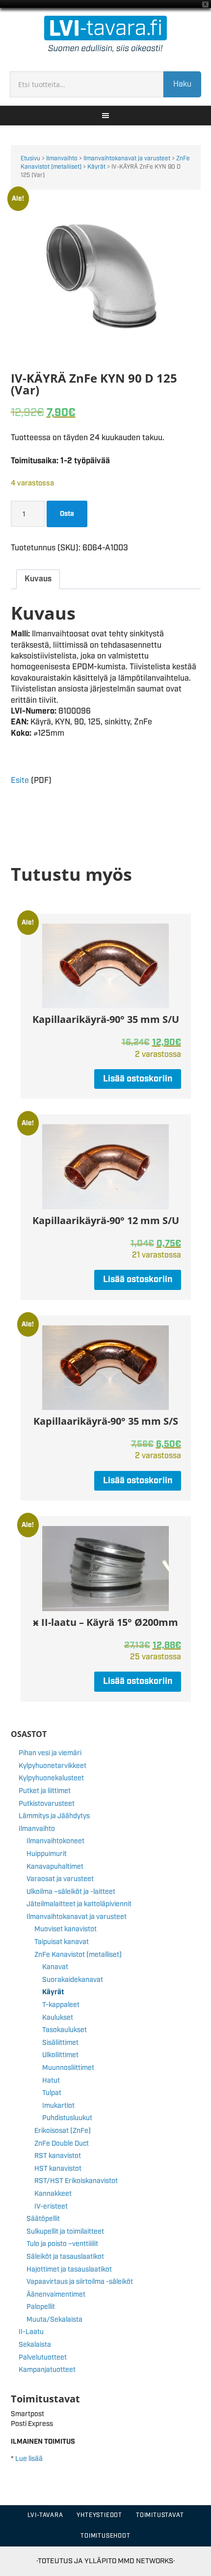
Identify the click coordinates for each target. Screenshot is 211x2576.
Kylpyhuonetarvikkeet (53, 1766)
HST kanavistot (58, 2169)
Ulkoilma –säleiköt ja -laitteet (71, 1892)
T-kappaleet (61, 2005)
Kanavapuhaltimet (55, 1867)
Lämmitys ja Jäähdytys (54, 1816)
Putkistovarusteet (47, 1804)
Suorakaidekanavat (73, 1980)
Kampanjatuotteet (47, 2370)
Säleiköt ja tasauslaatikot (65, 2257)
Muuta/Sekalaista (54, 2320)
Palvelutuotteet (43, 2358)
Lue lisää (29, 2459)
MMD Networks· (146, 2561)
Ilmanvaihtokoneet (55, 1841)
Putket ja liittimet (45, 1791)
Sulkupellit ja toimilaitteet (65, 2232)
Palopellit (41, 2307)
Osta (67, 514)
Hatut (51, 2081)
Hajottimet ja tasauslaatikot (69, 2270)
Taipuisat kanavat (62, 1942)
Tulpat (52, 2093)
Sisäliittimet (60, 2043)
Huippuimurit (47, 1854)
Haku (182, 84)
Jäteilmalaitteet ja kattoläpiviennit (79, 1904)
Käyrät (96, 167)
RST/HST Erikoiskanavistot (76, 2181)
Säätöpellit (43, 2219)
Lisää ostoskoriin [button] (138, 1079)
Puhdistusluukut (67, 2118)
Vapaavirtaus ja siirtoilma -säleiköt (80, 2282)
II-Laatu (31, 2332)
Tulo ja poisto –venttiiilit (62, 2244)
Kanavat (55, 1967)
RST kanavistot (58, 2156)
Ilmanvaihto (62, 159)
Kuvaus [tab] (38, 579)
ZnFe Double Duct (62, 2144)
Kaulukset (58, 2018)
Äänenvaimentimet (56, 2295)
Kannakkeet (53, 2194)
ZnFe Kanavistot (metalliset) (78, 1955)
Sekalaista (35, 2345)
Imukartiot (58, 2106)
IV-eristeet (51, 2207)
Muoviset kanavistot (66, 1929)
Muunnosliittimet (68, 2068)
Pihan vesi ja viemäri (50, 1753)
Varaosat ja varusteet (60, 1879)
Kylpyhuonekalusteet (51, 1778)
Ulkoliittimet (60, 2055)
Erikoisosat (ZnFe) (63, 2131)
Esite (20, 781)
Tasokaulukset (65, 2030)
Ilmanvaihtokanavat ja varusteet (127, 159)
